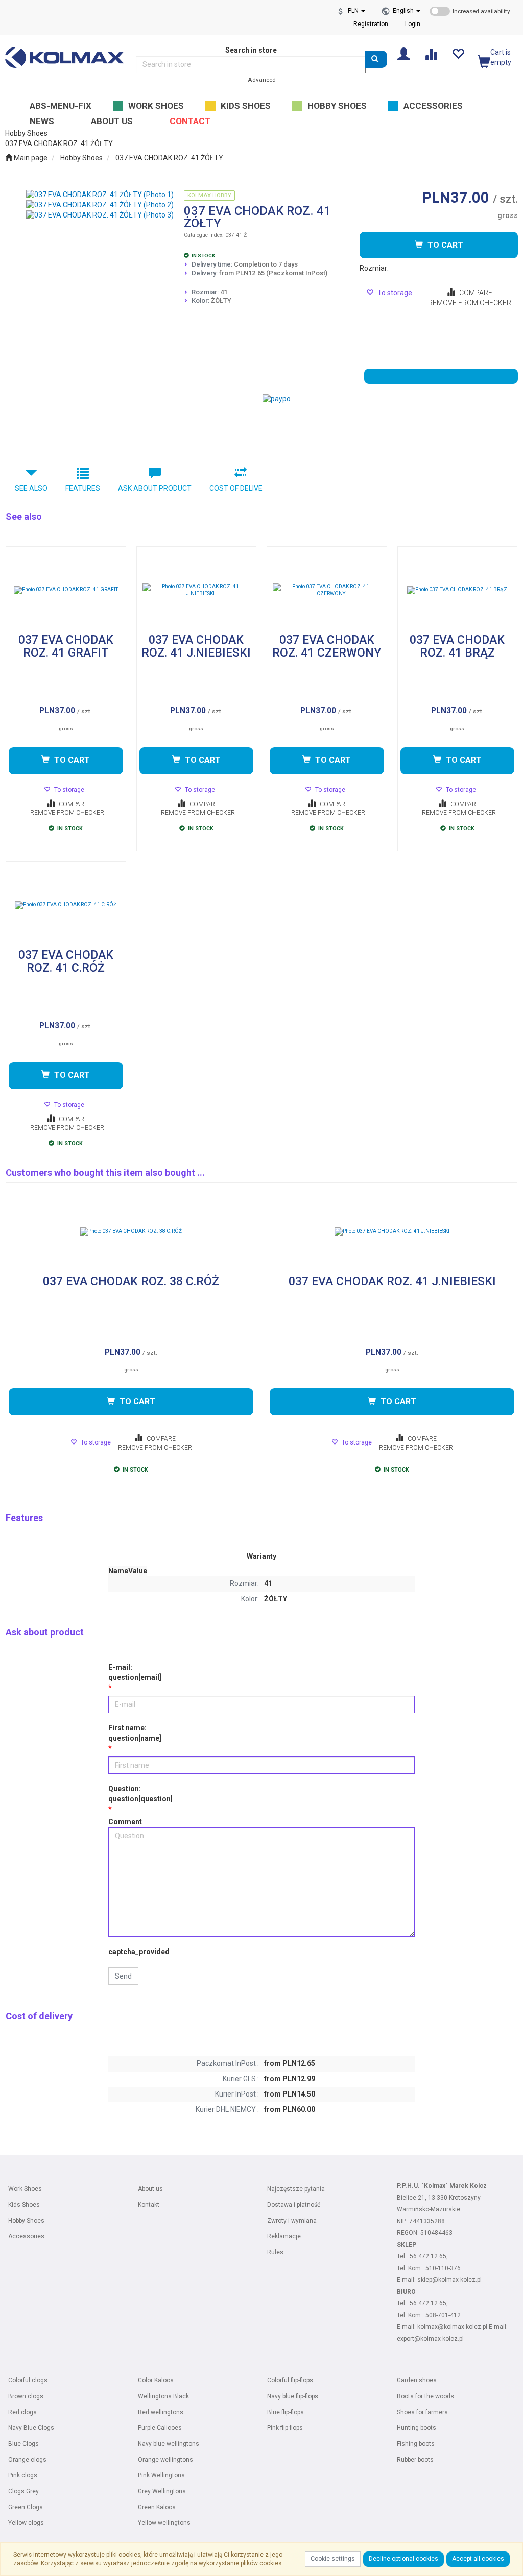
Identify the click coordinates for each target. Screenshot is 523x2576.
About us (150, 2189)
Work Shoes (25, 2189)
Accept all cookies (478, 2559)
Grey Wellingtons (162, 2491)
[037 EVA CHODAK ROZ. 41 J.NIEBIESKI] (197, 590)
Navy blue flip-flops (293, 2396)
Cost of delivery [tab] (241, 488)
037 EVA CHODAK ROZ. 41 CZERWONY (327, 647)
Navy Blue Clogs (31, 2428)
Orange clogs (27, 2460)
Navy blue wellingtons (169, 2444)
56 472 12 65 (428, 2256)
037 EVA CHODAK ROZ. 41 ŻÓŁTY (169, 158)
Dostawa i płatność (294, 2205)
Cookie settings (333, 2559)
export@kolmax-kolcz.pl (430, 2339)
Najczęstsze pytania (296, 2189)
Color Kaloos (156, 2380)
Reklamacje (284, 2236)
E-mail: (135, 1672)
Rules (275, 2252)
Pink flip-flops (285, 2428)
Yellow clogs (26, 2523)
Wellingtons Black (163, 2396)
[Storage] (458, 53)
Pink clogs (23, 2475)
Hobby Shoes (81, 158)
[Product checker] (431, 53)
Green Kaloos (157, 2507)
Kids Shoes (24, 2205)
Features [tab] (83, 488)
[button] (407, 11)
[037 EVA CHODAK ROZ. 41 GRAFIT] (66, 590)
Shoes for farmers (422, 2412)
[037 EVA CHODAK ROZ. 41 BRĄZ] (458, 590)
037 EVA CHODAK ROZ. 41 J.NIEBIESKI (196, 647)
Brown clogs (26, 2396)
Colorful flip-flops (290, 2380)
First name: (135, 1733)
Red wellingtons (161, 2412)
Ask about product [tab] (155, 488)
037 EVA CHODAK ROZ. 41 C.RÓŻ (66, 962)
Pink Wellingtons (161, 2475)
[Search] (376, 59)
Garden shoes (417, 2380)
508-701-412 (443, 2315)
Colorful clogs (28, 2380)
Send (123, 1976)
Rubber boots (415, 2460)
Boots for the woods (425, 2396)
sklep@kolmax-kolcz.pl (449, 2280)
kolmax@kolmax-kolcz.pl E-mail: (462, 2327)
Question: (140, 1794)
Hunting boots (417, 2428)
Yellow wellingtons (164, 2523)
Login (413, 24)
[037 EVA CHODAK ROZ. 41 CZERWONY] (327, 590)
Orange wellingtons (165, 2460)
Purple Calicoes (160, 2428)
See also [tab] (31, 488)
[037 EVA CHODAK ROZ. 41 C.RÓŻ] (66, 905)
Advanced (262, 80)
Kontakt (149, 2205)
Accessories (26, 2236)
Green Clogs (26, 2507)
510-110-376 (443, 2268)
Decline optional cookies (403, 2559)
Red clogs (22, 2412)
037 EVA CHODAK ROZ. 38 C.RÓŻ (131, 1282)
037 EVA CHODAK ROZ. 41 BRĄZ (457, 647)
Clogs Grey (23, 2491)
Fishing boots (416, 2444)
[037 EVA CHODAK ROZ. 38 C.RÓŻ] (131, 1232)
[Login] (404, 53)
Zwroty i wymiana (292, 2221)
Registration (371, 24)
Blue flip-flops (286, 2412)
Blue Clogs (23, 2444)
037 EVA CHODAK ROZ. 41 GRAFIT (66, 647)
